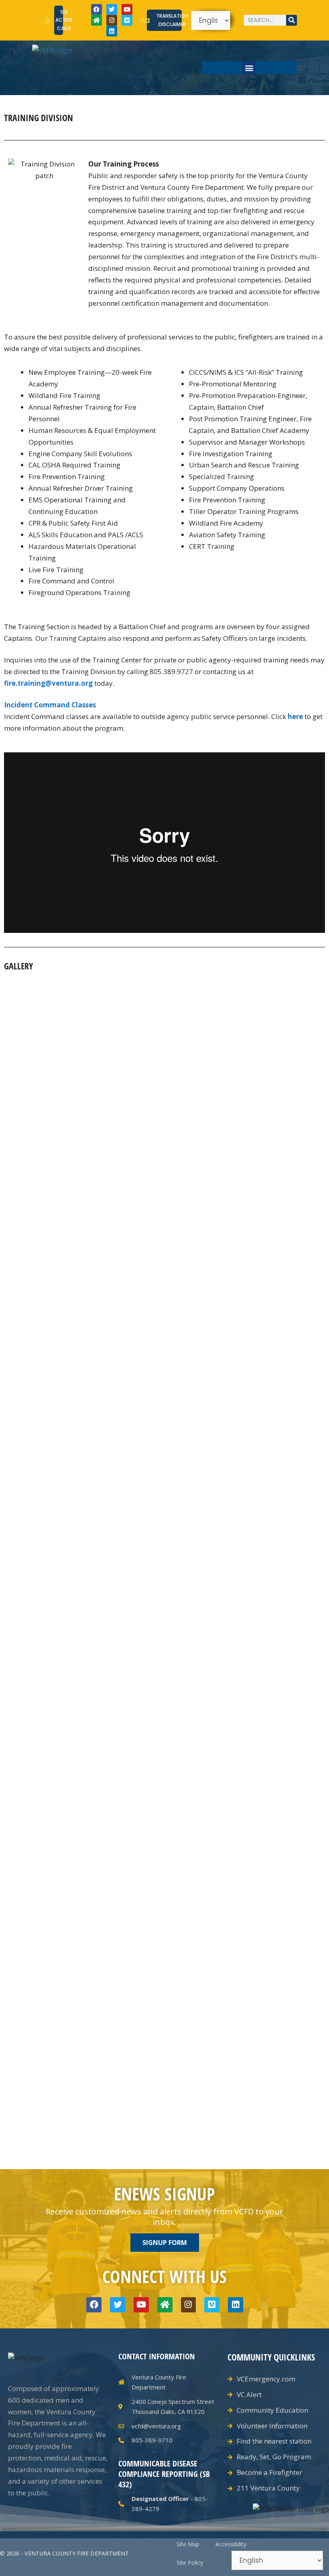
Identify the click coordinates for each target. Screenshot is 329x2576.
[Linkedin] (112, 31)
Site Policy (190, 2563)
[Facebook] (96, 9)
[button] (249, 68)
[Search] (291, 20)
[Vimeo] (127, 20)
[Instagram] (112, 20)
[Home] (96, 20)
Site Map (188, 2544)
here (295, 716)
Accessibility (231, 2544)
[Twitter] (112, 9)
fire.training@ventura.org (48, 683)
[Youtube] (127, 9)
